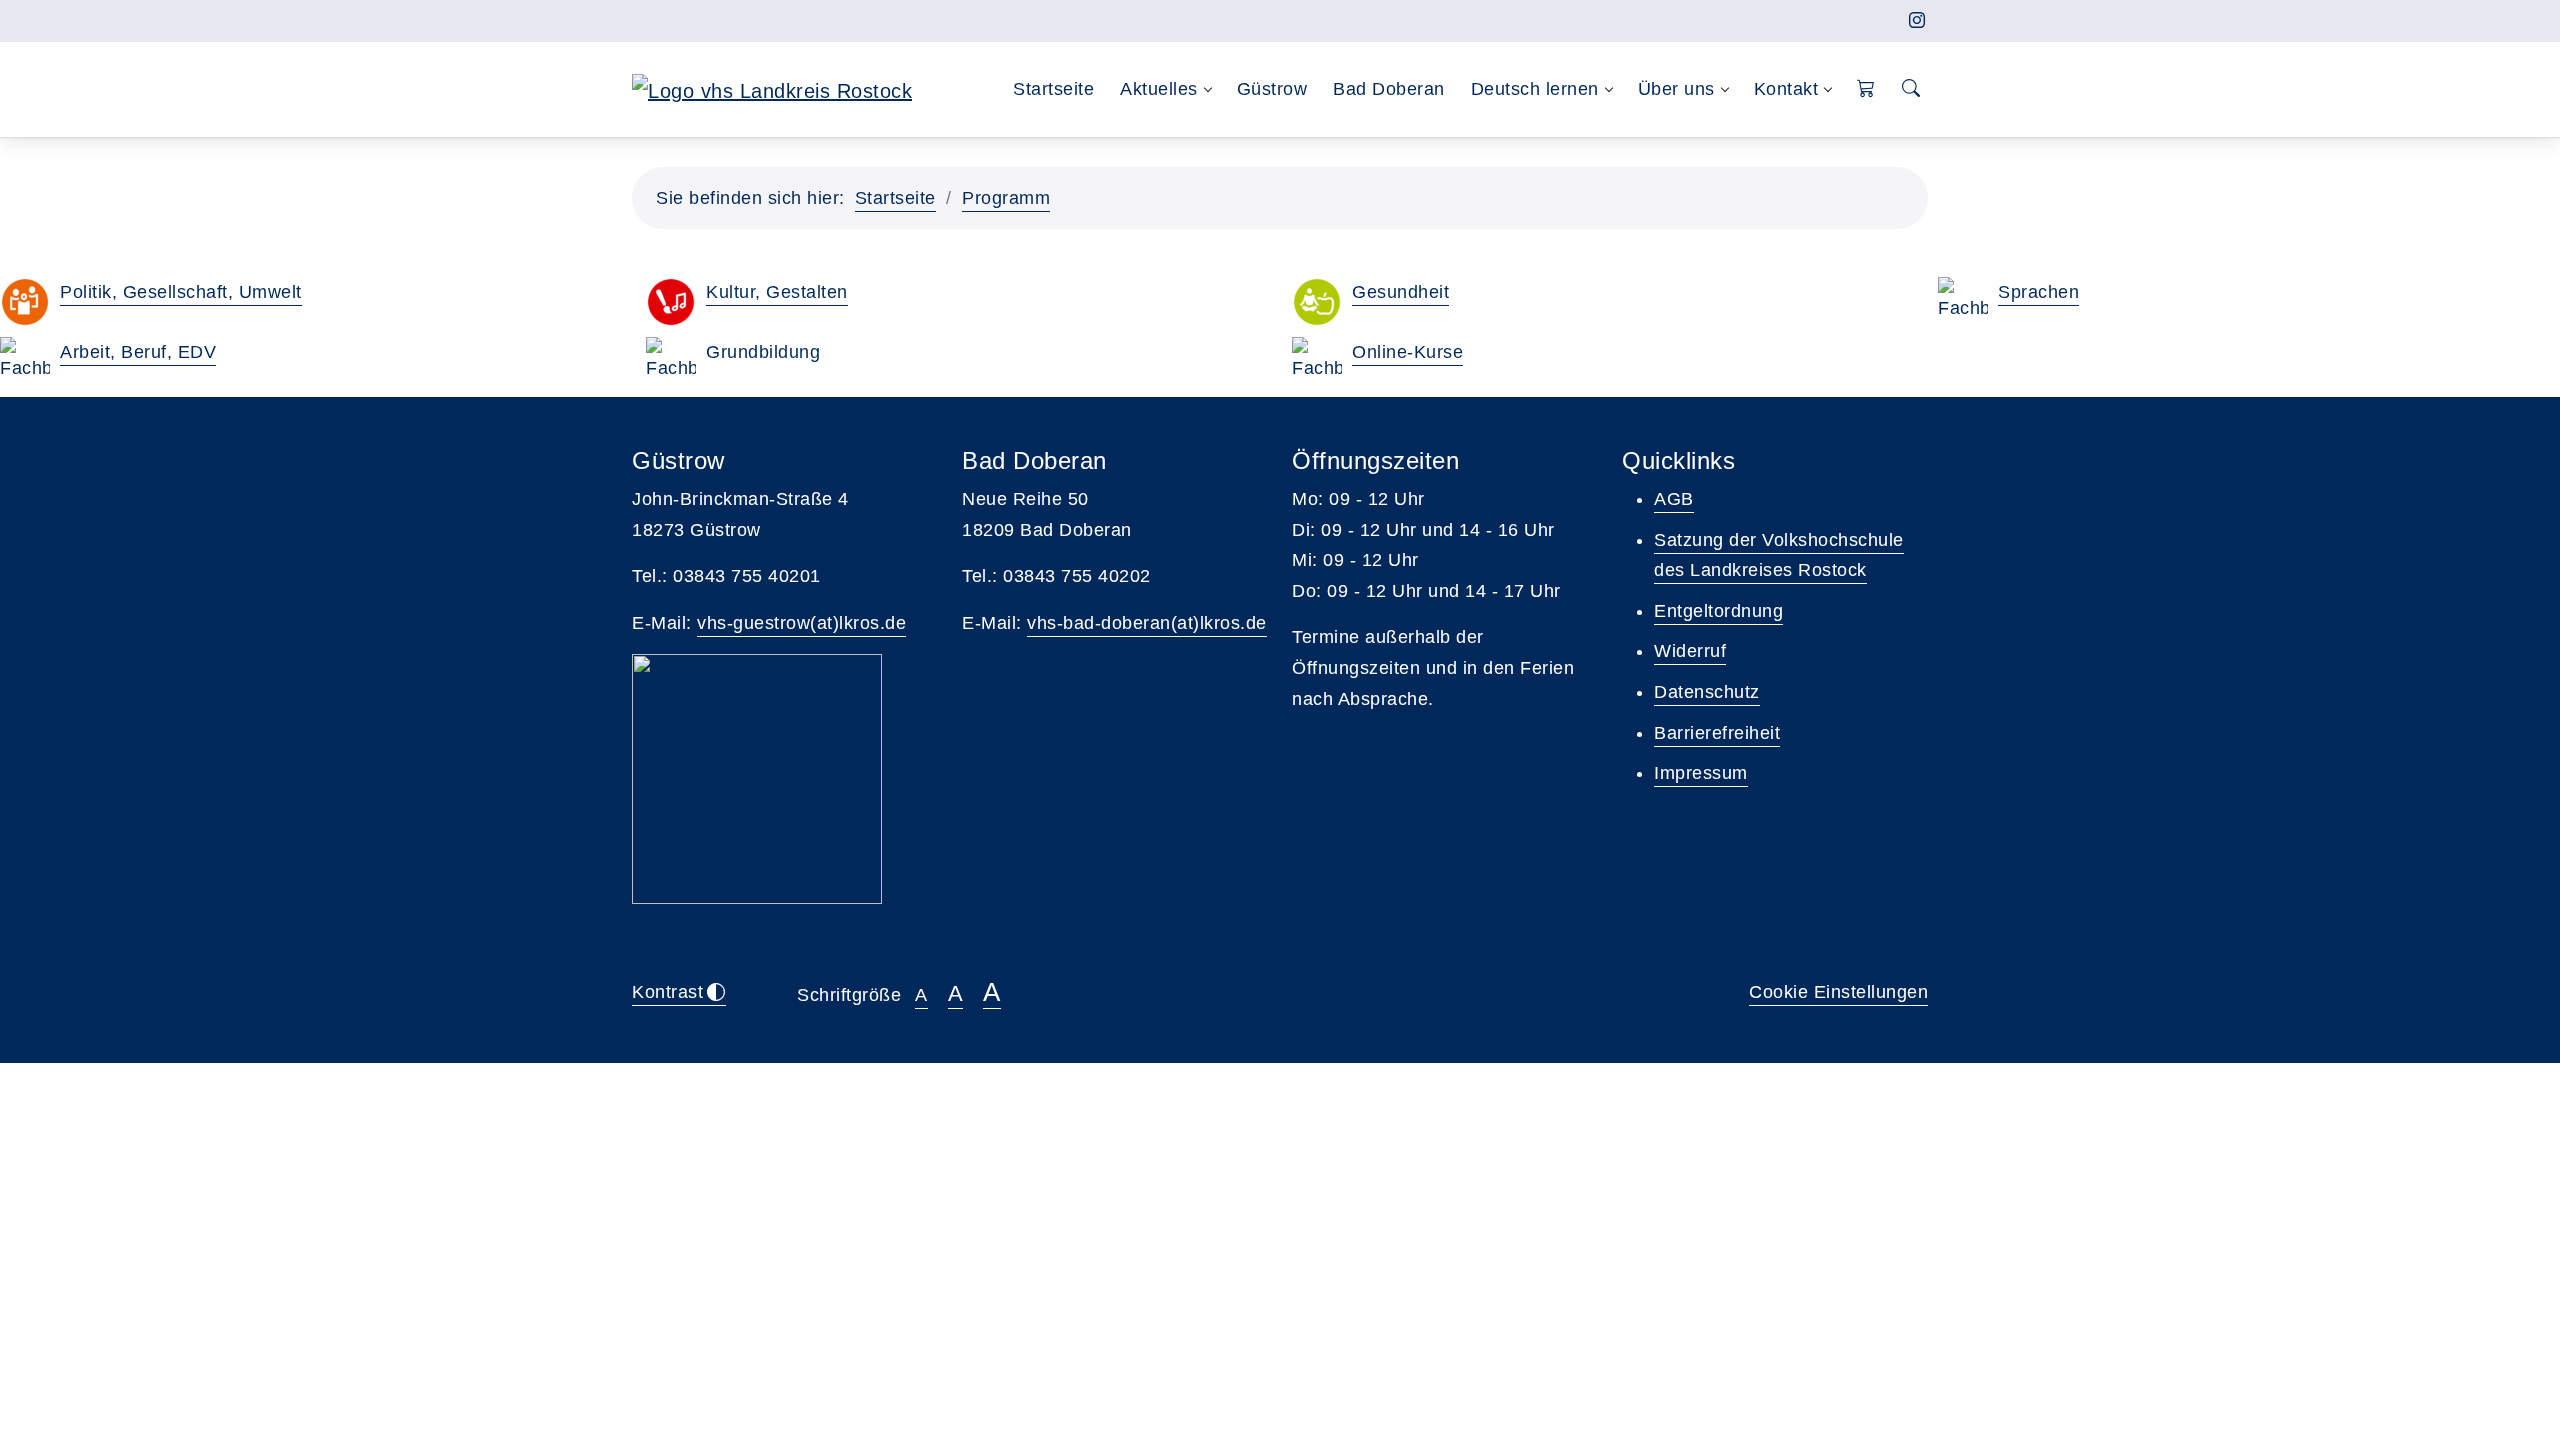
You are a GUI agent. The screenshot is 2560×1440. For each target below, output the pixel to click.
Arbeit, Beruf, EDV (138, 352)
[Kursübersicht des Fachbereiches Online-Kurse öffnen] (1317, 362)
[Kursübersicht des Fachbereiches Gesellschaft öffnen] (25, 302)
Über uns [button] (1676, 89)
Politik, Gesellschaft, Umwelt (181, 292)
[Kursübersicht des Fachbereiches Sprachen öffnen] (1963, 302)
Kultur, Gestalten (777, 292)
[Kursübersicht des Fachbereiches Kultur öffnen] (671, 302)
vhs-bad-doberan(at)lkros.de (1147, 623)
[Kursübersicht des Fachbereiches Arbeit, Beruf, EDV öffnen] (25, 362)
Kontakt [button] (1786, 89)
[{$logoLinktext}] (772, 89)
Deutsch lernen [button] (1535, 89)
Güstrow (1272, 89)
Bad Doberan (1389, 89)
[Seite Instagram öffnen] (1917, 20)
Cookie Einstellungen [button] (1838, 992)
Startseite (1053, 89)
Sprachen (2038, 292)
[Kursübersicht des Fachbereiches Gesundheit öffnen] (1317, 302)
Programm (1006, 198)
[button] (1866, 89)
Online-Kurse (1407, 352)
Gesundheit (1400, 292)
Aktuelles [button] (1159, 89)
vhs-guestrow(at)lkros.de (801, 623)
